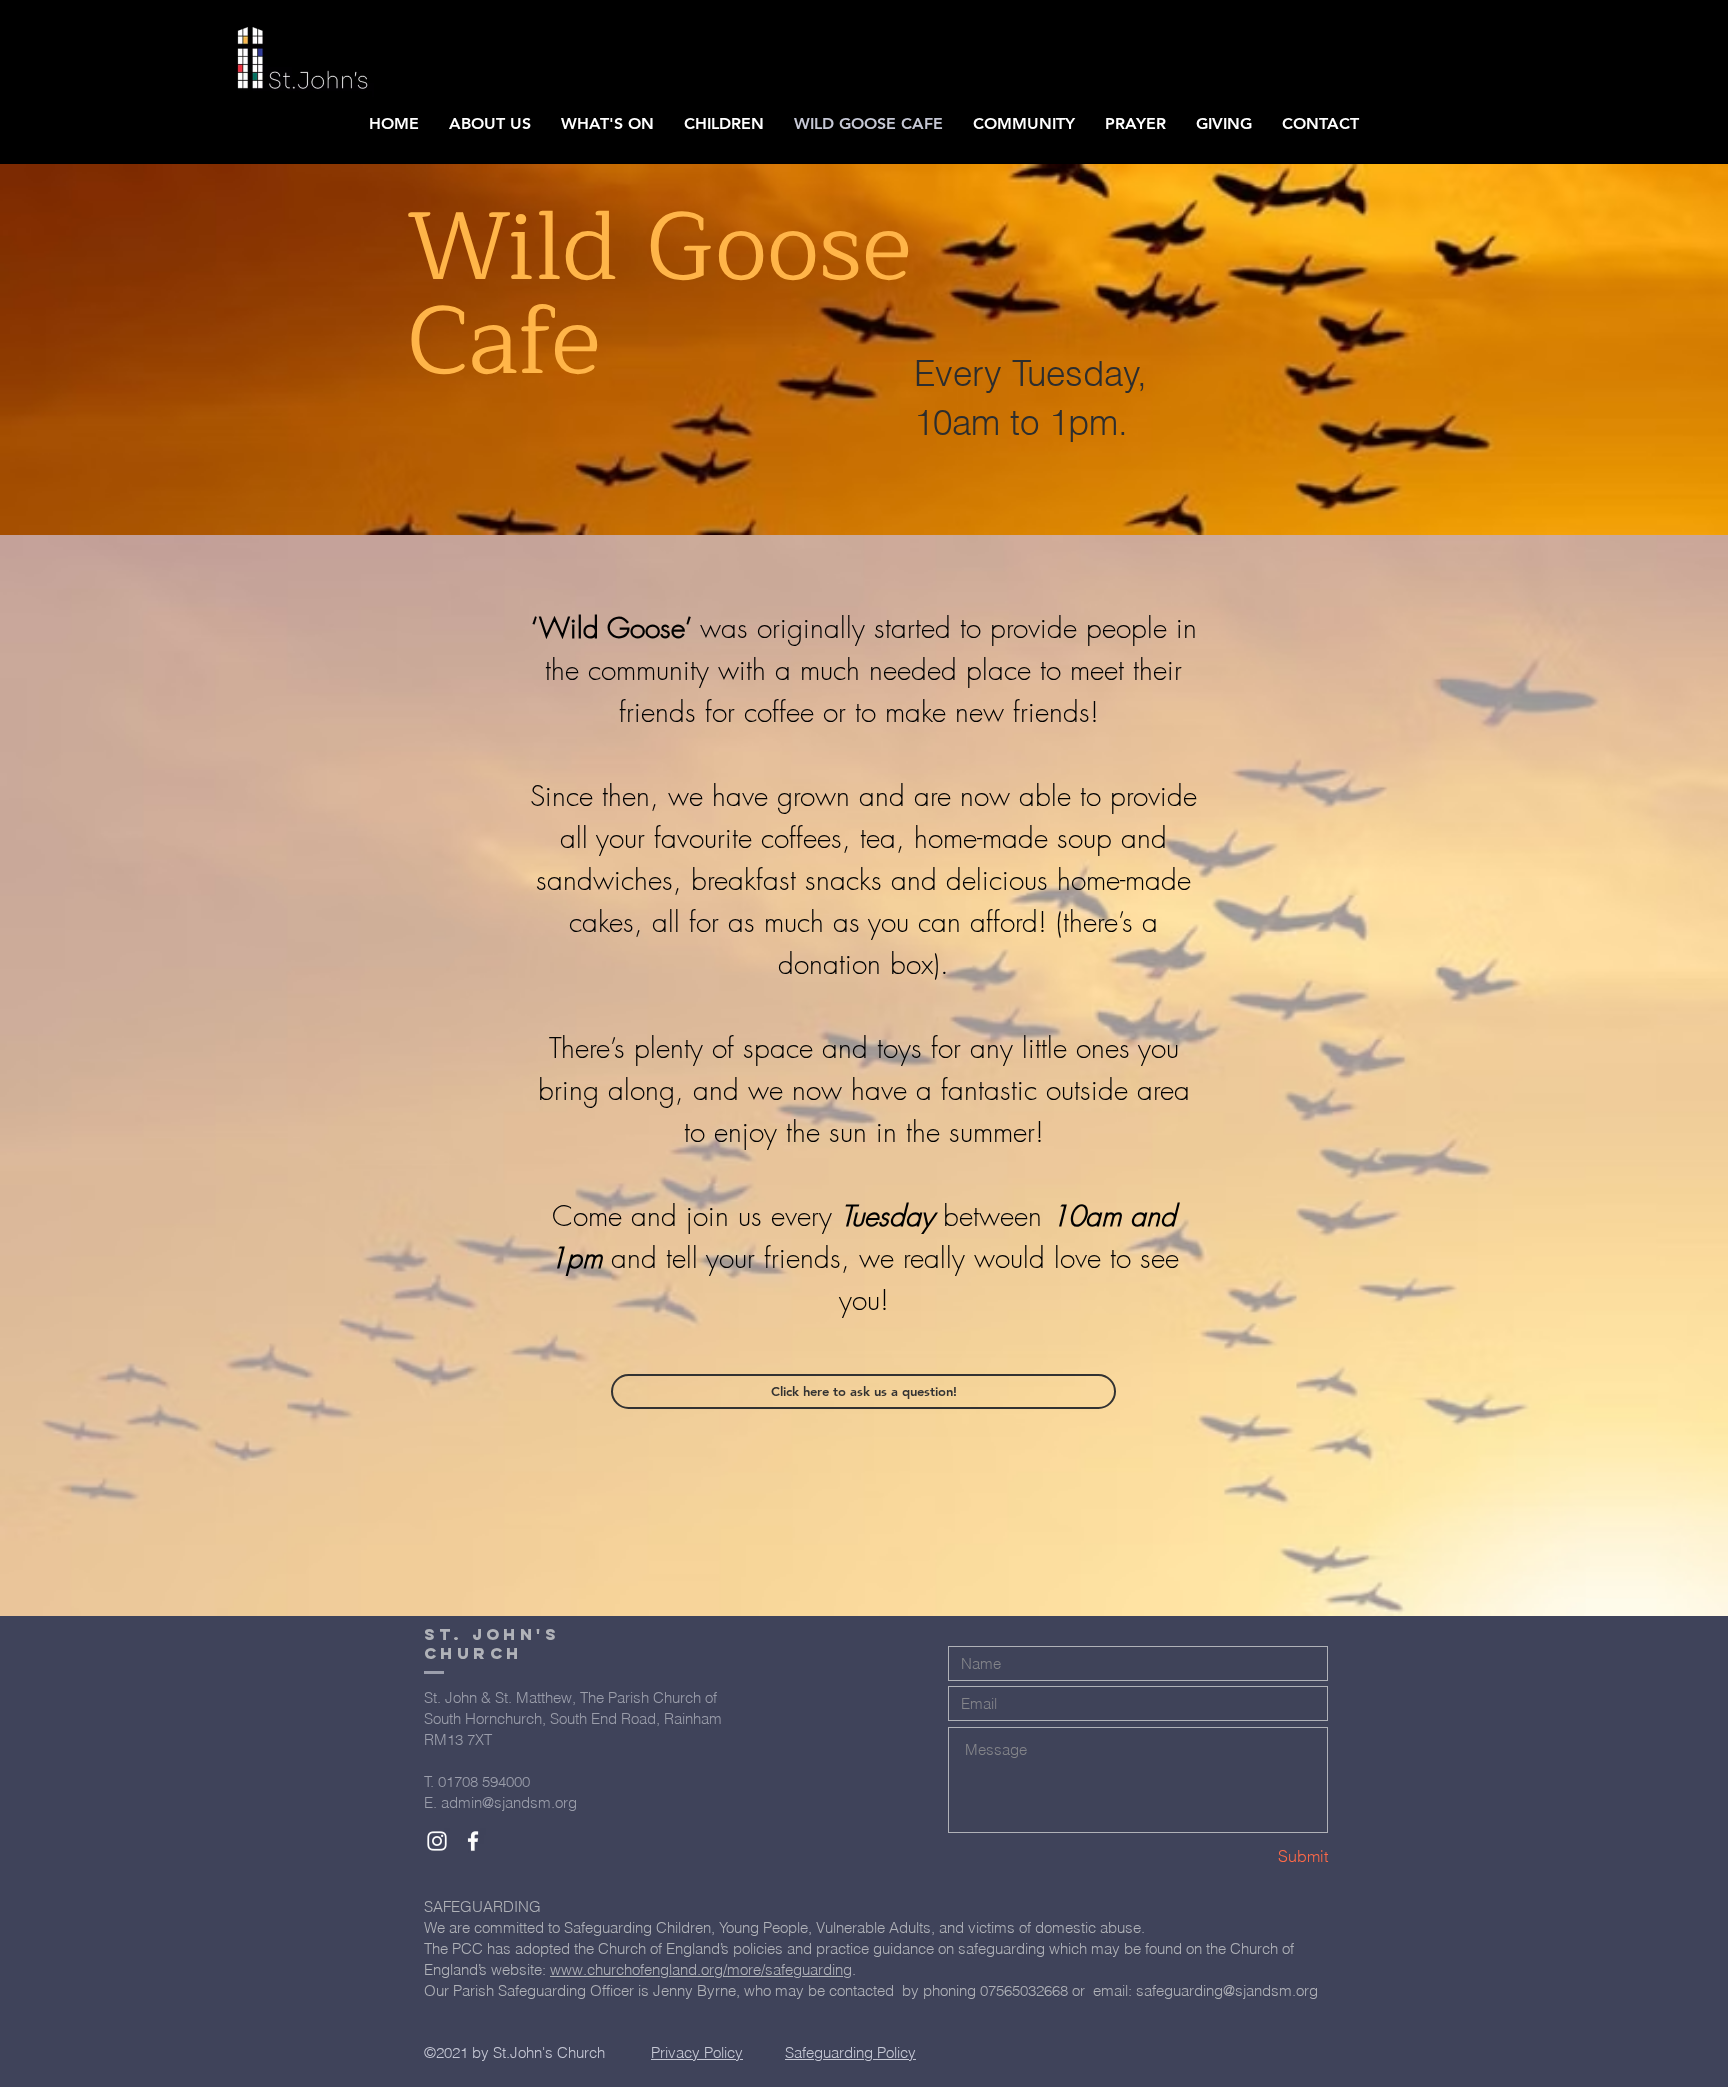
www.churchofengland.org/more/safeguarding (701, 1969)
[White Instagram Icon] (437, 1841)
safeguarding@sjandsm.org (1227, 1990)
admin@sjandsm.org (509, 1802)
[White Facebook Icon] (473, 1841)
